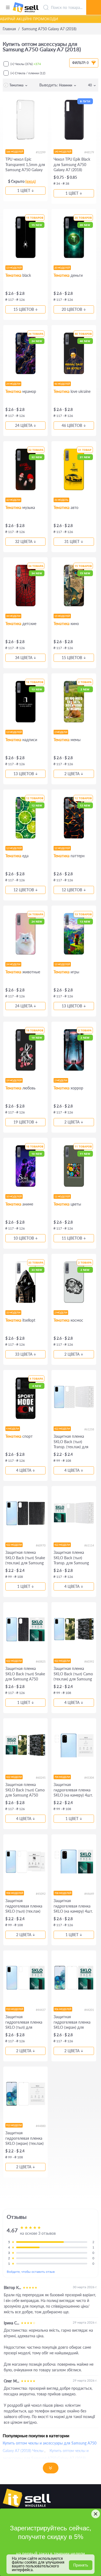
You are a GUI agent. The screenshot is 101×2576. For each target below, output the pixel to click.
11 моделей (62, 1196)
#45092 (41, 1894)
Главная (9, 29)
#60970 (41, 1545)
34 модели (13, 616)
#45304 (89, 1777)
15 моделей (14, 268)
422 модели (62, 1429)
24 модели (13, 384)
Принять (81, 2565)
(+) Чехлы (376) (26, 64)
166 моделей (15, 152)
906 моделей (63, 2009)
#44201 (89, 2010)
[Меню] (8, 8)
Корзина (94, 1)
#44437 (41, 2010)
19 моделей (14, 1080)
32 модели (13, 500)
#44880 (41, 2126)
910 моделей (15, 2009)
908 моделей (15, 1893)
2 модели (61, 732)
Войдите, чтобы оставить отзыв (31, 2272)
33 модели (13, 1313)
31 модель (61, 500)
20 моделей (62, 268)
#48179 (89, 152)
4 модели (13, 1429)
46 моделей (62, 384)
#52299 (41, 152)
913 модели (14, 2125)
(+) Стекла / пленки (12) (28, 73)
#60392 (89, 1661)
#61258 (89, 1429)
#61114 (89, 1545)
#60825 (41, 1661)
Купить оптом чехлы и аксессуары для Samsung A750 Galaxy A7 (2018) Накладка (46, 2458)
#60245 (41, 1777)
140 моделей (63, 152)
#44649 (89, 1894)
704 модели (62, 1777)
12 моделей (14, 848)
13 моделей (14, 732)
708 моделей (63, 1893)
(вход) (31, 181)
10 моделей (14, 1196)
